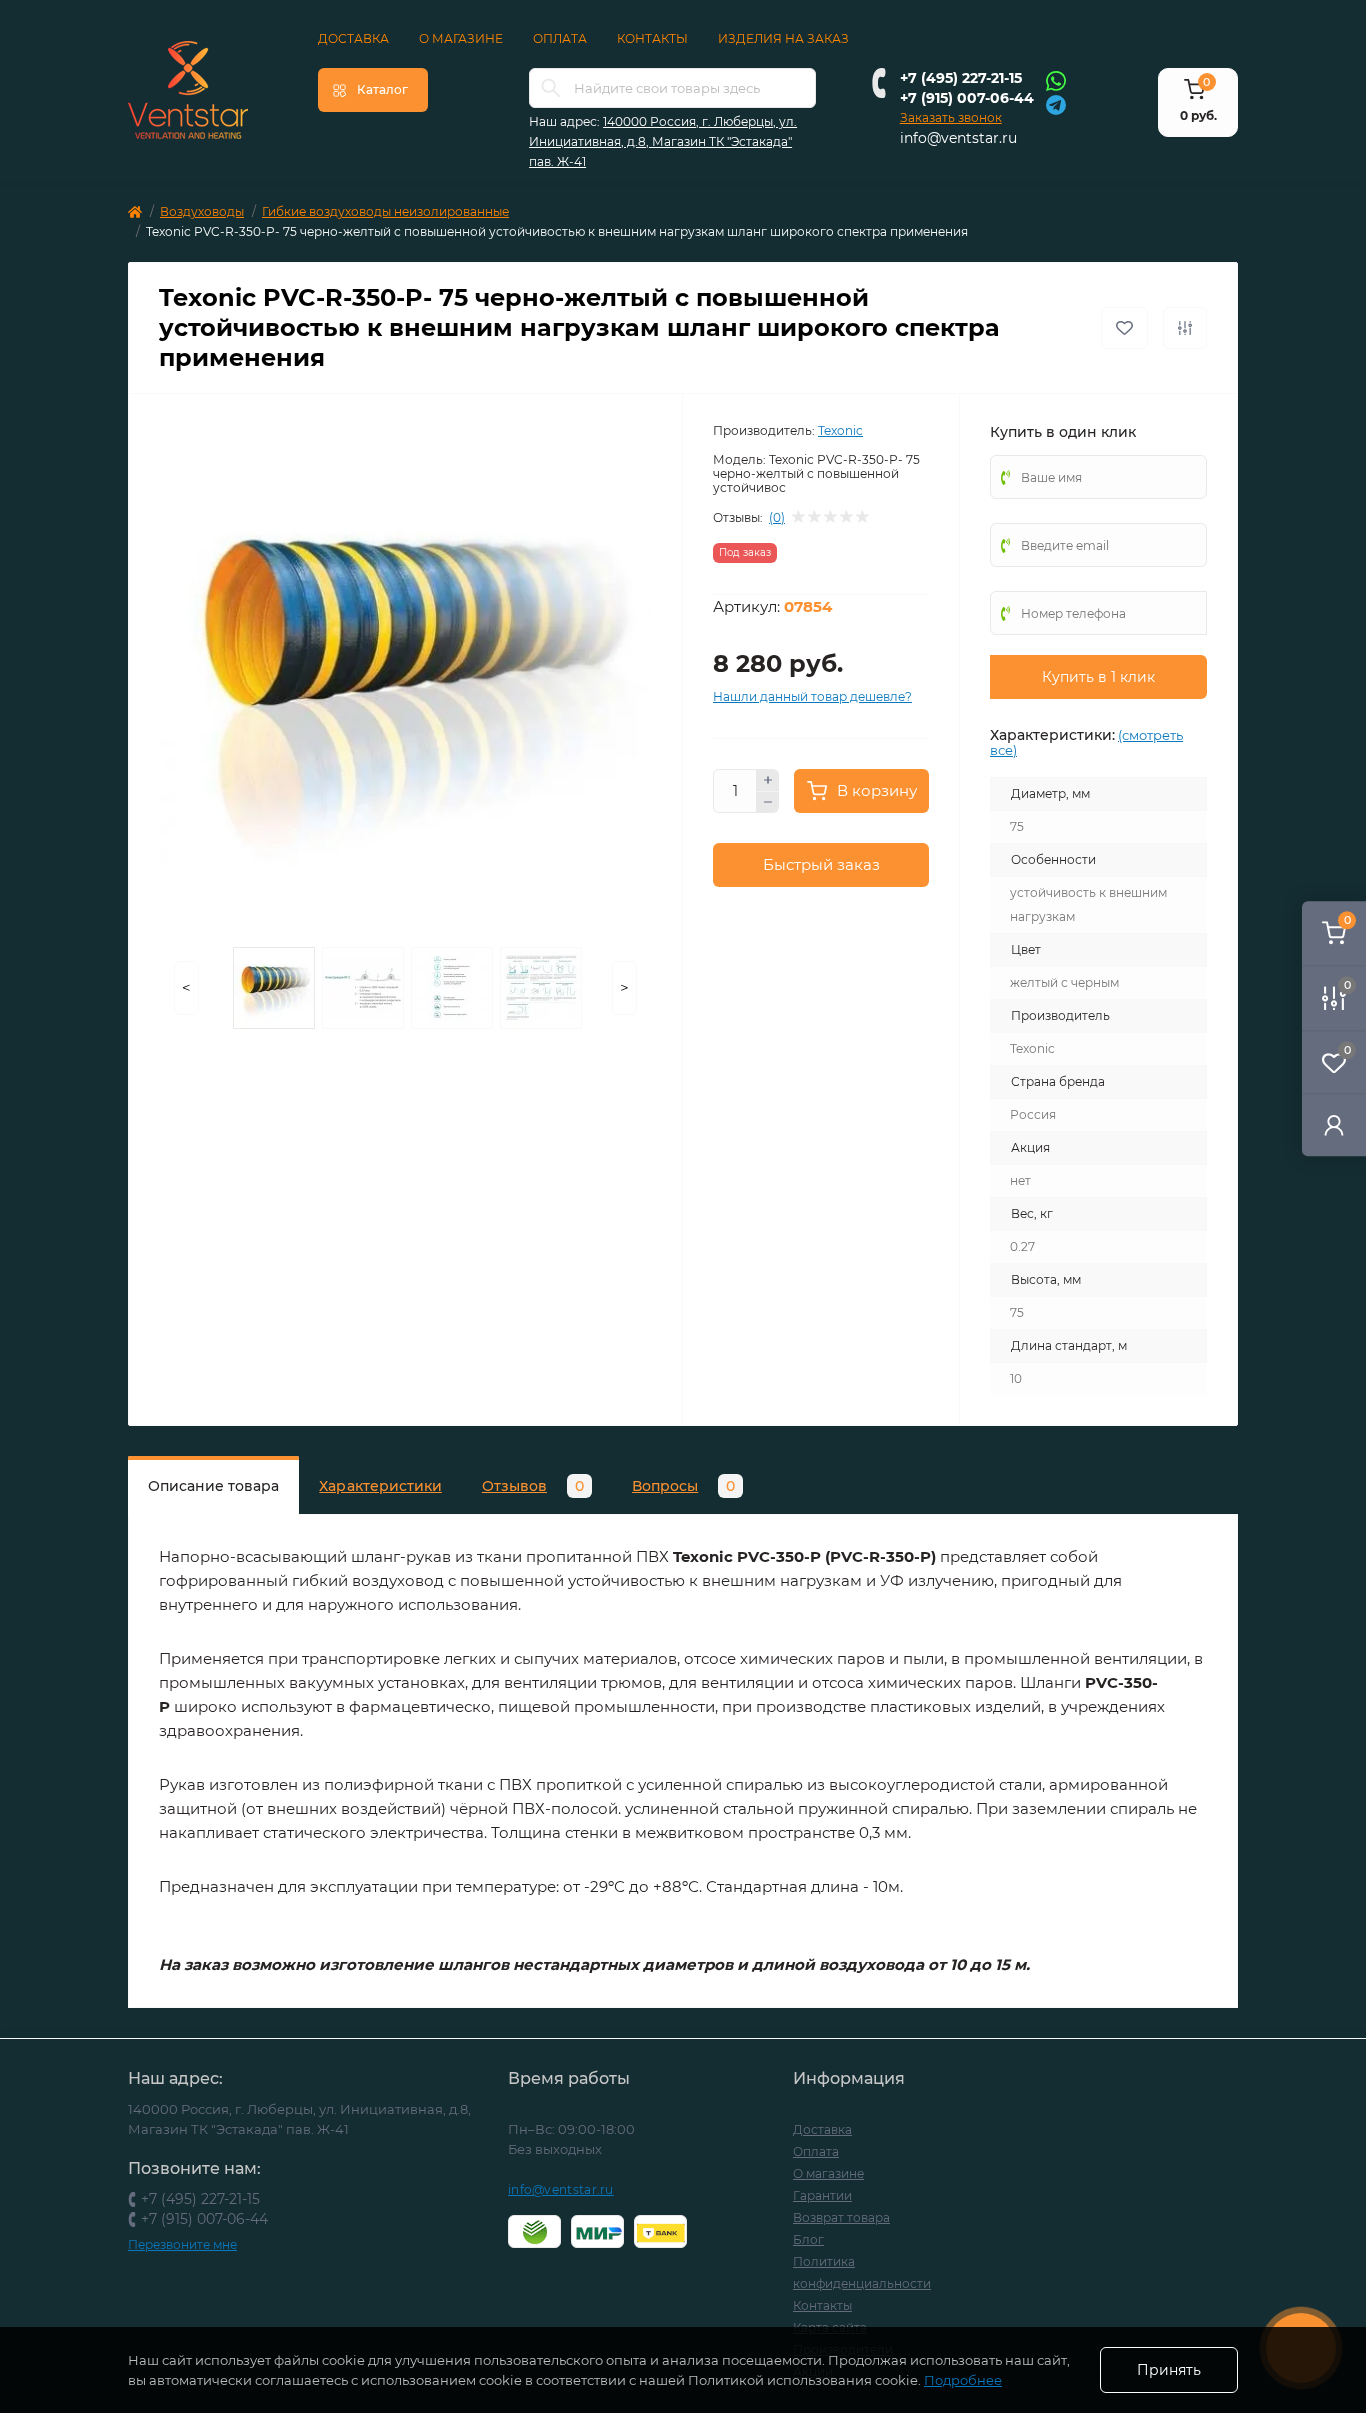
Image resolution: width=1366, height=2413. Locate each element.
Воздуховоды (202, 211)
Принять (1169, 2370)
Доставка (353, 38)
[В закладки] (1124, 328)
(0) (777, 518)
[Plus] (768, 780)
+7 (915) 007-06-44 (967, 98)
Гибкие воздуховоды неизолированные (385, 211)
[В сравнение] (1185, 328)
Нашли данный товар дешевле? (812, 696)
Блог (808, 2239)
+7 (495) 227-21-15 (961, 78)
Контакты (652, 38)
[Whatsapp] (1056, 80)
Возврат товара (841, 2217)
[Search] (551, 88)
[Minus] (768, 803)
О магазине (461, 38)
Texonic (840, 430)
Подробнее (963, 2380)
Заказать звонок (951, 117)
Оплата (560, 38)
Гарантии (822, 2195)
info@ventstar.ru (958, 138)
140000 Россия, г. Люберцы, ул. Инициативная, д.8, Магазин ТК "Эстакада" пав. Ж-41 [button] (663, 141)
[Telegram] (1056, 103)
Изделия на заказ (783, 38)
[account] (1334, 1124)
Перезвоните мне (182, 2244)
